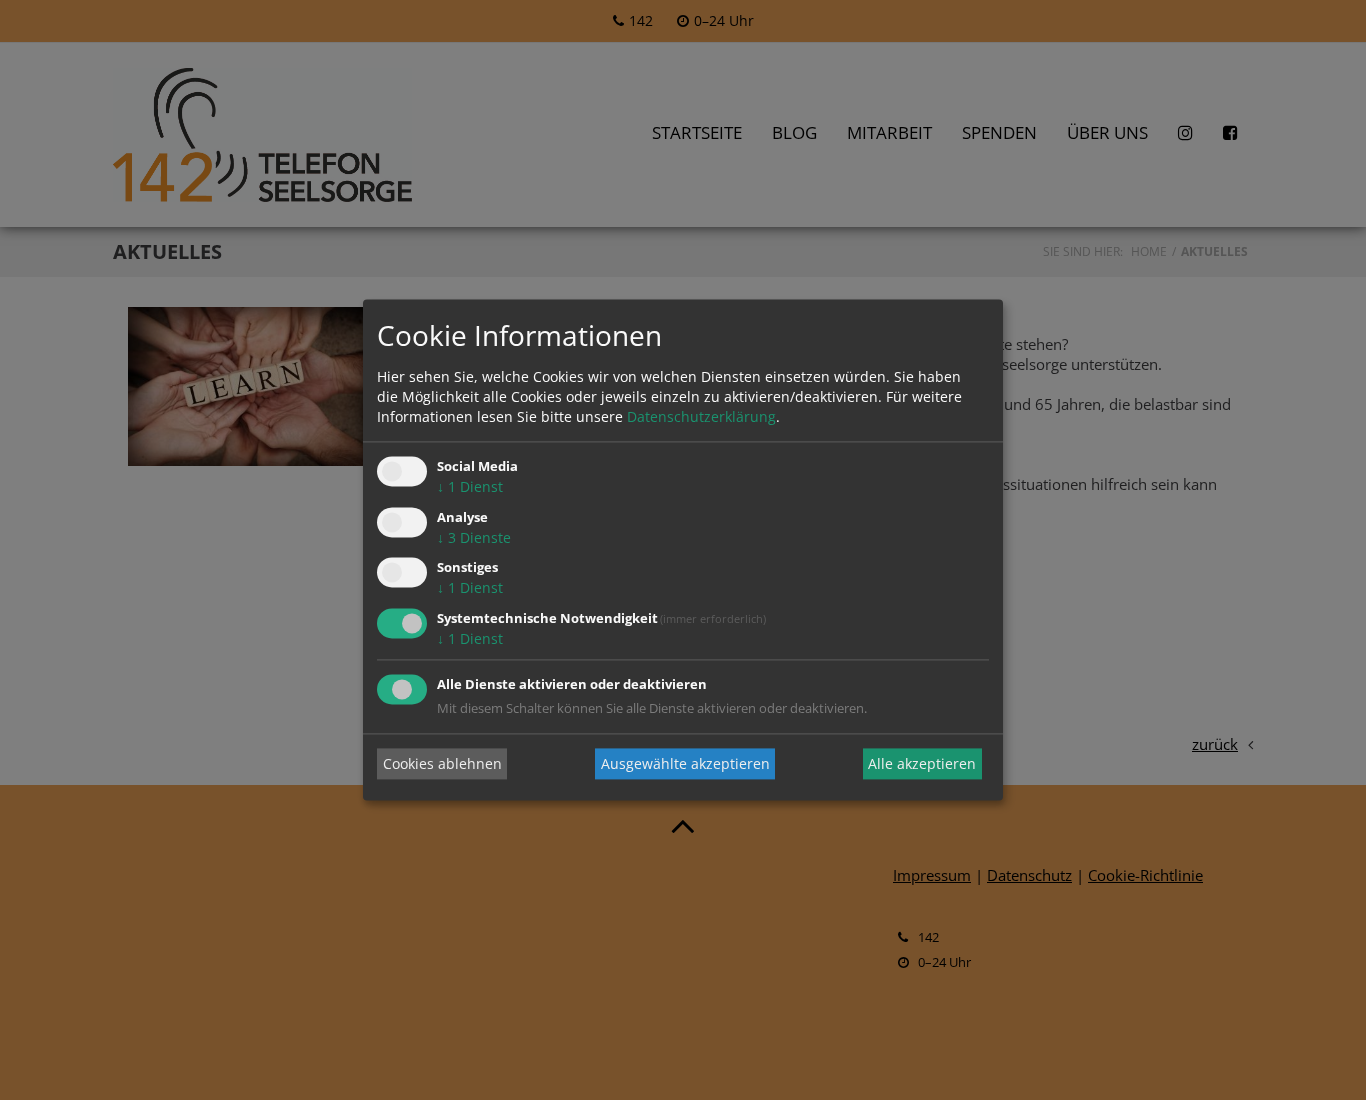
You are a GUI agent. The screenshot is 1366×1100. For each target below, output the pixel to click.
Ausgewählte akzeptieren (685, 763)
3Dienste (474, 537)
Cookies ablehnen (442, 763)
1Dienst (470, 486)
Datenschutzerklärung (701, 416)
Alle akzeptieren (922, 763)
